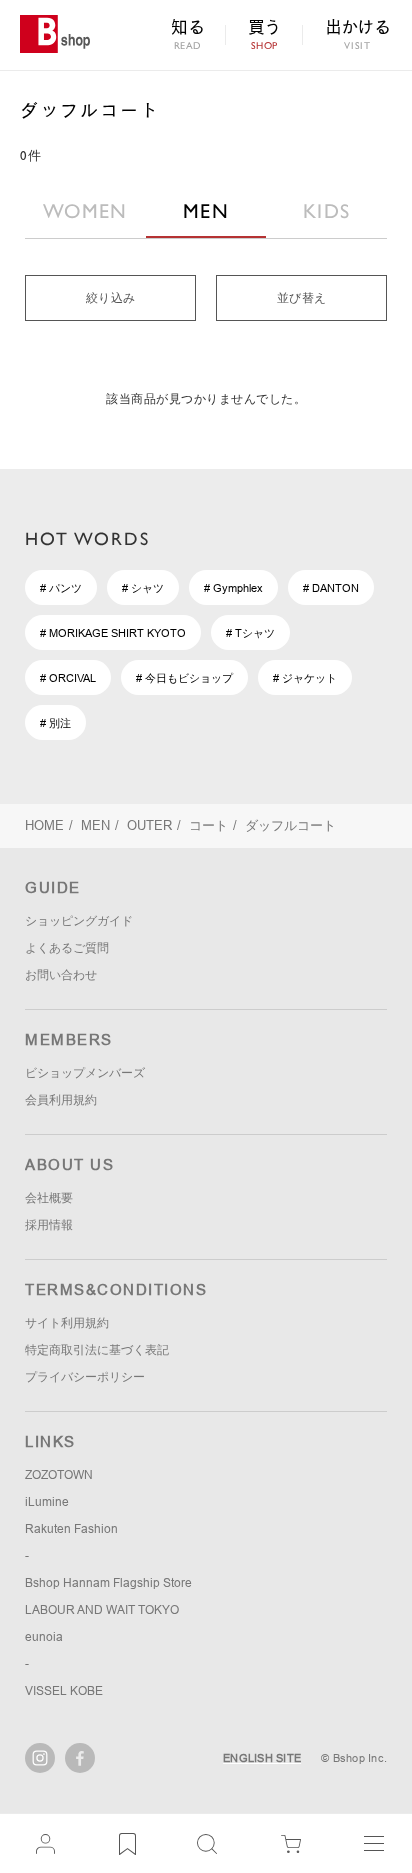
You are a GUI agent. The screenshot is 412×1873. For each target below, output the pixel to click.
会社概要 (49, 1198)
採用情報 (49, 1225)
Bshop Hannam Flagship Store (108, 1583)
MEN (206, 211)
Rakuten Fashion (71, 1529)
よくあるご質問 (67, 948)
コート (208, 825)
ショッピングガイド (79, 921)
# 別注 (55, 723)
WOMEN (85, 211)
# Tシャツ (250, 633)
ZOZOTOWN (59, 1475)
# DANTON (331, 588)
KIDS (326, 211)
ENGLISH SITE (262, 1758)
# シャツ (143, 588)
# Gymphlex (233, 588)
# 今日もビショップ (184, 678)
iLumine (47, 1502)
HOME (44, 825)
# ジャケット (305, 678)
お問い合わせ (61, 975)
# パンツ (61, 588)
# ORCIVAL (68, 678)
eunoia (44, 1637)
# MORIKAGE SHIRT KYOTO (113, 633)
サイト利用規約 (67, 1323)
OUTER (149, 825)
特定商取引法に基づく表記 (97, 1350)
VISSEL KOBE (64, 1691)
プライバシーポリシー (85, 1377)
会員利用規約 (61, 1100)
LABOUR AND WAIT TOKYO (102, 1610)
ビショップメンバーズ (85, 1073)
